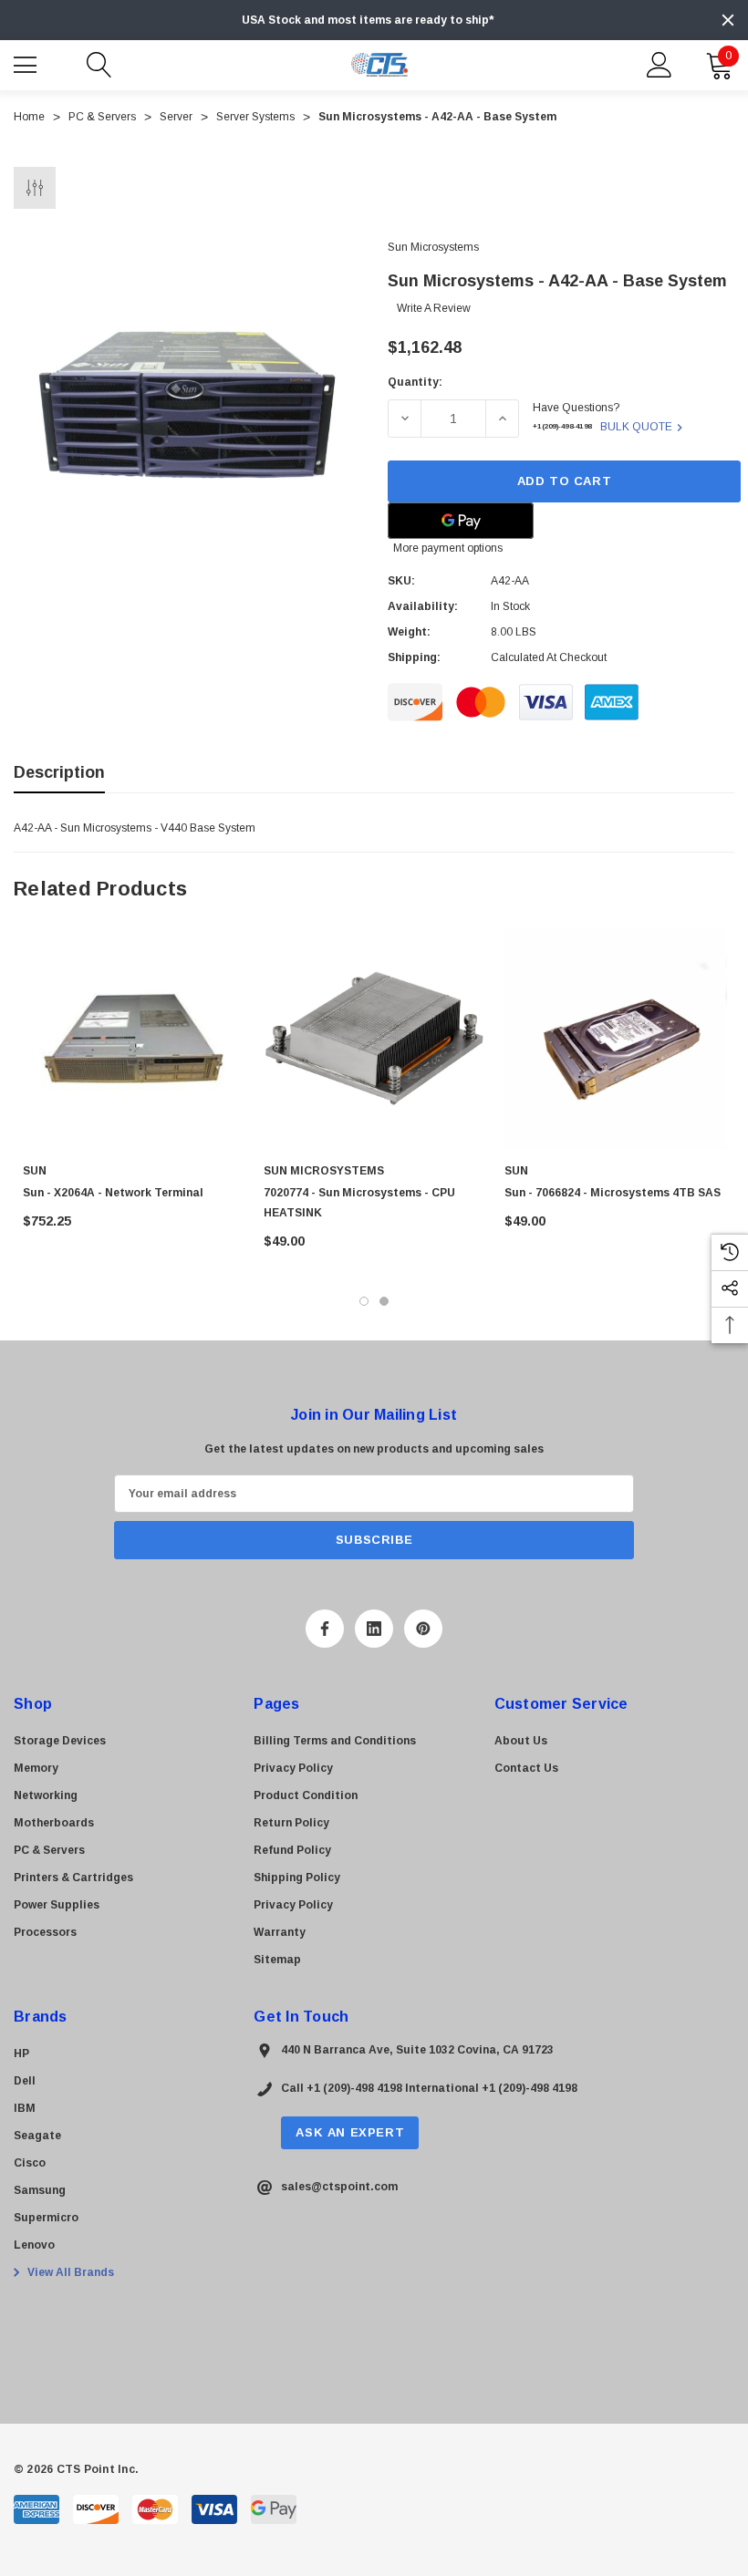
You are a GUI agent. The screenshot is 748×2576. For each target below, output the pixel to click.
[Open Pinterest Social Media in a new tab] (423, 1629)
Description (59, 772)
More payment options (448, 548)
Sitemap (277, 1960)
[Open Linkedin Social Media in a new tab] (374, 1629)
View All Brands (69, 2272)
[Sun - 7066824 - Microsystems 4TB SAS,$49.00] (616, 1039)
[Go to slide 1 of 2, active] (364, 1301)
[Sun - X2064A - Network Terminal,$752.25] (134, 1039)
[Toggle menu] (27, 63)
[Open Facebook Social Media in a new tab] (325, 1629)
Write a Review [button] (434, 308)
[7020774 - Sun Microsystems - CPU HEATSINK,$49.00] (375, 1039)
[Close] (728, 20)
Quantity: (415, 382)
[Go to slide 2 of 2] (384, 1301)
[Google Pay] (461, 521)
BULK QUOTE (636, 427)
